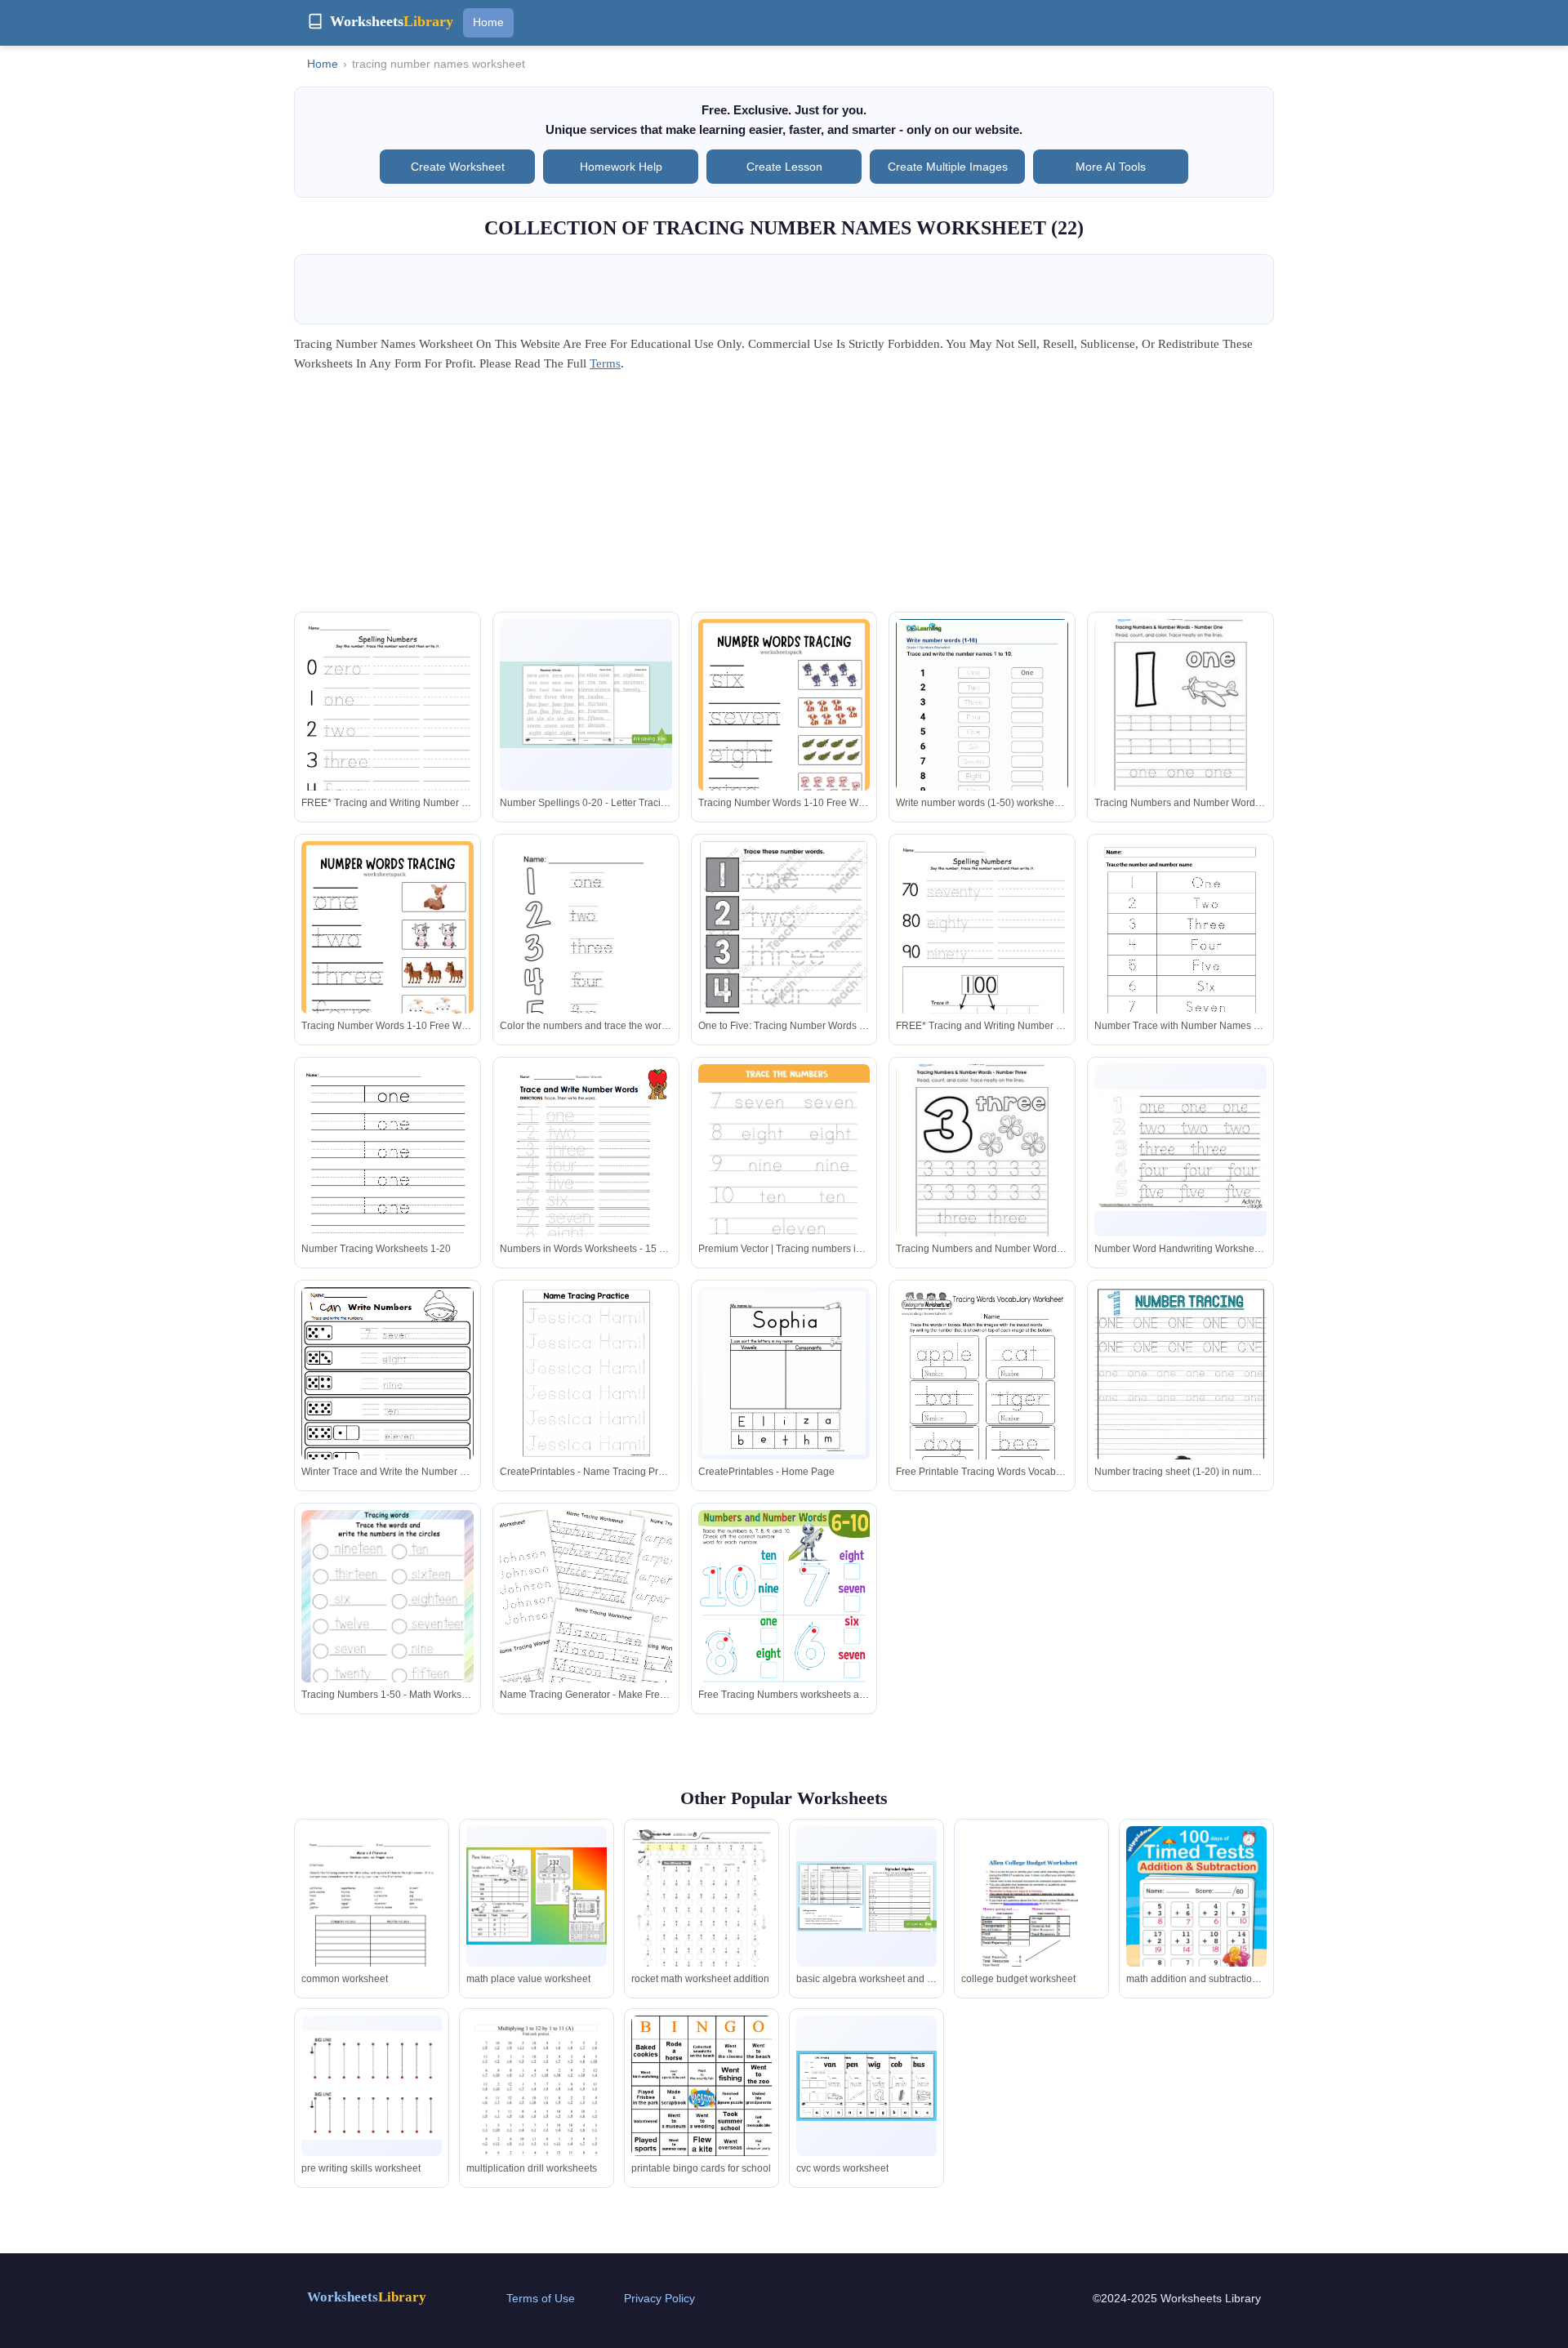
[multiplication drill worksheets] (537, 2106)
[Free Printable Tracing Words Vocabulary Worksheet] (982, 1399)
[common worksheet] (372, 1925)
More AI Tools (1111, 167)
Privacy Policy (659, 2298)
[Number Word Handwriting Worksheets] (1180, 1150)
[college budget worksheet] (1031, 1917)
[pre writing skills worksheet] (372, 2085)
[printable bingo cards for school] (702, 2086)
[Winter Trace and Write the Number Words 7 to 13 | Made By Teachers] (388, 1398)
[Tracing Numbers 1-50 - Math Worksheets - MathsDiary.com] (388, 1622)
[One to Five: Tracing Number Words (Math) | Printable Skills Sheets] (784, 950)
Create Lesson (784, 167)
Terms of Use (541, 2298)
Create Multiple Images (948, 167)
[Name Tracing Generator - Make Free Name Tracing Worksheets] (586, 1639)
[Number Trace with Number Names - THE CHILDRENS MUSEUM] (1180, 966)
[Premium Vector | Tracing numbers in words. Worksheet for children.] (784, 1186)
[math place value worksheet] (537, 1896)
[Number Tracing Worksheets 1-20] (388, 1176)
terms (605, 363)
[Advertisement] (784, 497)
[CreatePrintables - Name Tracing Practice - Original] (586, 1373)
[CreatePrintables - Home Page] (784, 1373)
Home (488, 22)
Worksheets (367, 2297)
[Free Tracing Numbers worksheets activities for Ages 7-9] (784, 1632)
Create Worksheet (458, 167)
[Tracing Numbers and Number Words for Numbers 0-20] (1180, 713)
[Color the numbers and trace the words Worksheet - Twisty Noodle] (586, 953)
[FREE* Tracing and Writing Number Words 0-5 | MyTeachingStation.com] (388, 734)
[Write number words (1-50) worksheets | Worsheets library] (982, 730)
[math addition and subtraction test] (1196, 1917)
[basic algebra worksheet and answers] (866, 1896)
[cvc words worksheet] (866, 2086)
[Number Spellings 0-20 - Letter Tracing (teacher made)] (586, 704)
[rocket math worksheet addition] (702, 1911)
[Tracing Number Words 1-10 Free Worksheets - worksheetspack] (784, 741)
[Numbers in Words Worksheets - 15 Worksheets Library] (586, 1176)
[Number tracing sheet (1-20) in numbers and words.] (1180, 1410)
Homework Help (621, 167)
